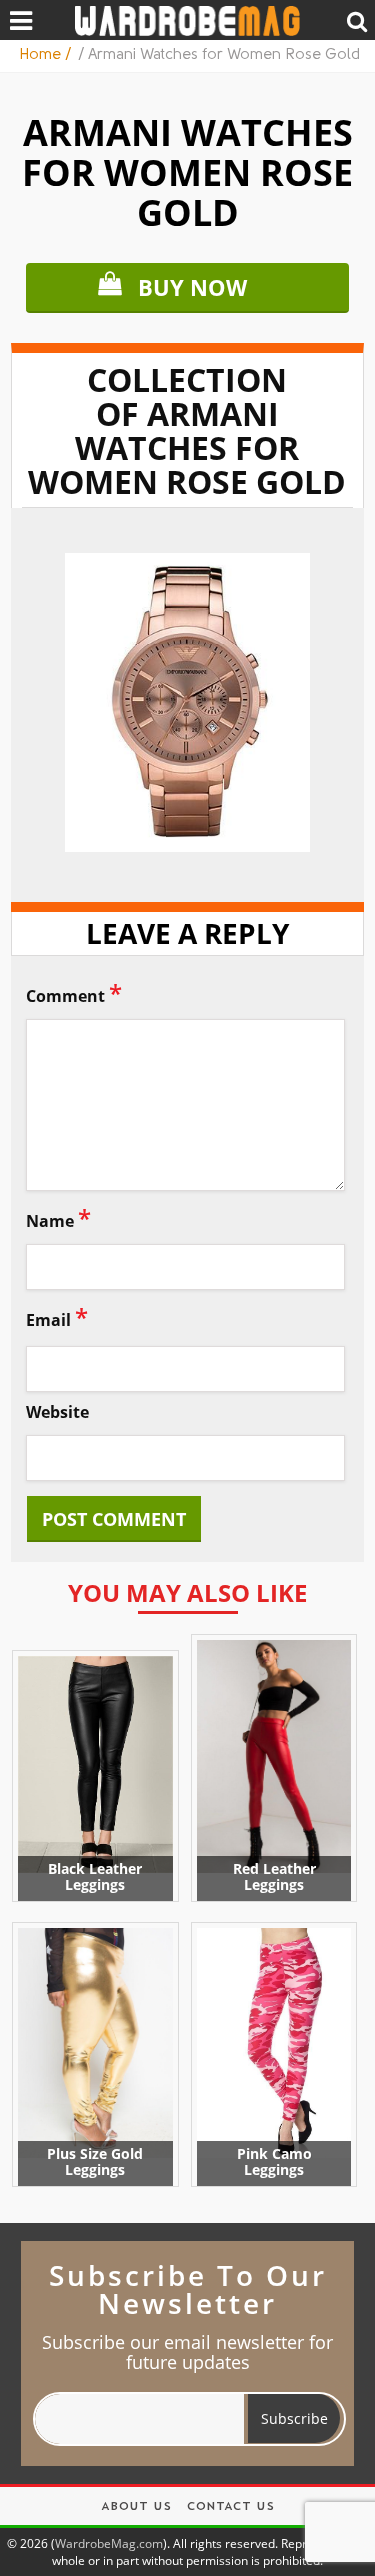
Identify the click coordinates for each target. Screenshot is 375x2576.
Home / (47, 55)
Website (57, 1412)
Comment (74, 993)
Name (58, 1218)
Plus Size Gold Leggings (95, 2162)
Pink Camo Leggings (274, 2162)
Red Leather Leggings (274, 1876)
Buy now (192, 287)
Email (57, 1316)
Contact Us (230, 2508)
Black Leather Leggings (95, 1876)
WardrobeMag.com (109, 2544)
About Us (136, 2508)
